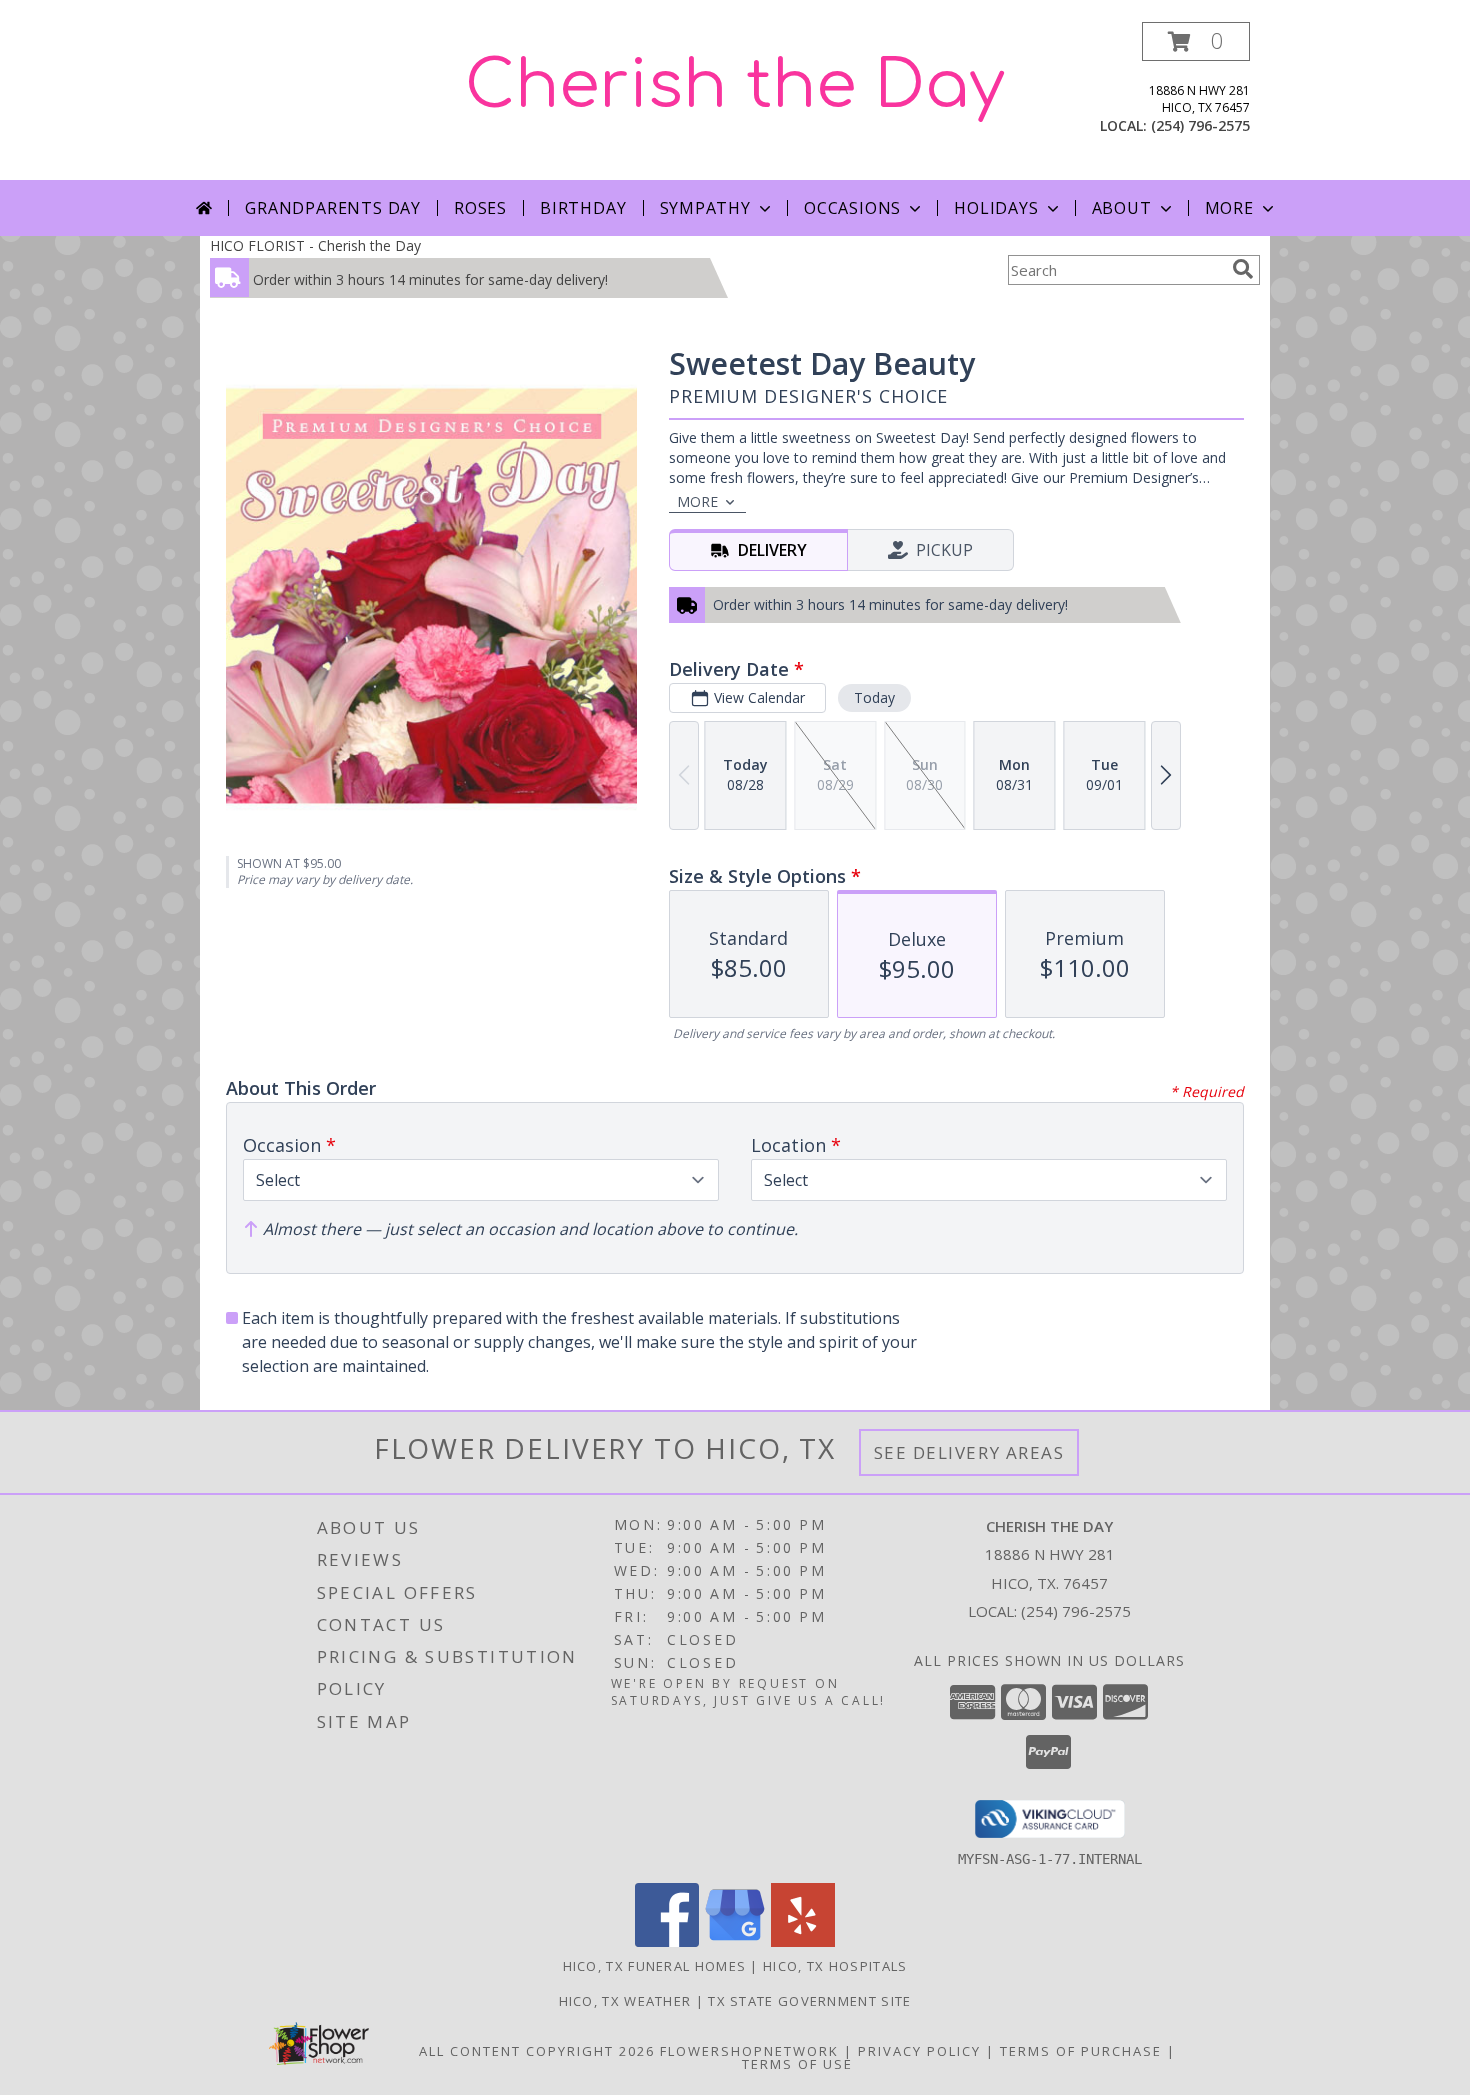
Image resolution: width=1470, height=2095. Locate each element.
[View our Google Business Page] (735, 1941)
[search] (1243, 269)
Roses (480, 208)
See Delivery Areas (969, 1452)
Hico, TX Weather (625, 2001)
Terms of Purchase (1081, 2051)
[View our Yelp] (803, 1941)
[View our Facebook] (667, 1941)
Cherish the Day (735, 86)
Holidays (996, 208)
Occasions (852, 208)
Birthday (583, 208)
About (1122, 208)
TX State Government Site (809, 2001)
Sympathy (705, 208)
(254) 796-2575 (1200, 125)
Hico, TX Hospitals (835, 1966)
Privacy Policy (919, 2051)
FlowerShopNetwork (749, 2051)
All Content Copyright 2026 (537, 2051)
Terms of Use (797, 2064)
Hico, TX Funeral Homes (655, 1966)
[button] (1196, 41)
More (1229, 208)
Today (874, 697)
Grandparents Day (333, 208)
